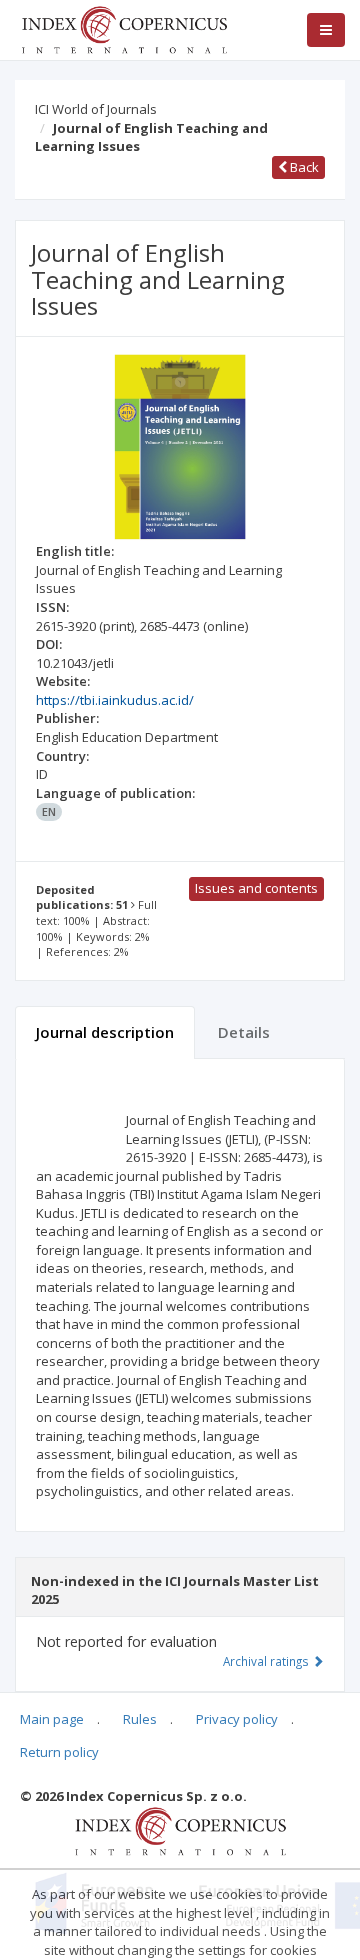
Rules (140, 1719)
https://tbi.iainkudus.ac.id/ (115, 700)
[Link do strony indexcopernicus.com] (180, 1830)
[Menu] (326, 30)
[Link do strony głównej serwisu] (124, 28)
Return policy (59, 1752)
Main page (52, 1719)
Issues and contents (256, 888)
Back (303, 167)
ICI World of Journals (96, 109)
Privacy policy (237, 1719)
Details (244, 1032)
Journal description (105, 1032)
